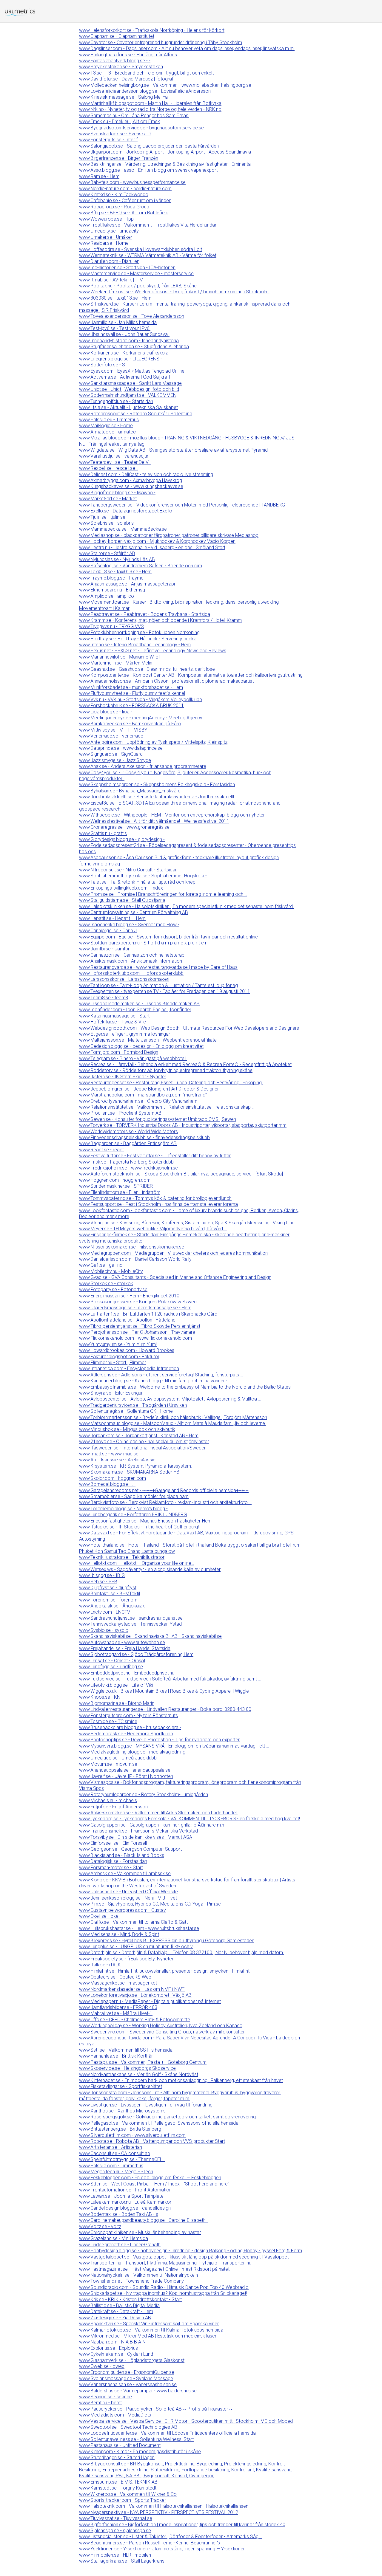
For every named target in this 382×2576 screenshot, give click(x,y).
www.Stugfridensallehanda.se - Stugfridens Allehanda (134, 347)
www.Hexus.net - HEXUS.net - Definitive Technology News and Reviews (153, 651)
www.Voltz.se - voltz (100, 2226)
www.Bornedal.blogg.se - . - (107, 1484)
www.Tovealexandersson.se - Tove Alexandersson (132, 316)
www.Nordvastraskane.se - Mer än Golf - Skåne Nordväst (139, 2074)
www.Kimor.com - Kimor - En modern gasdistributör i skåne (140, 2452)
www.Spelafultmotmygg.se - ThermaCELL (122, 2159)
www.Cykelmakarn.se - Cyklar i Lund (116, 2354)
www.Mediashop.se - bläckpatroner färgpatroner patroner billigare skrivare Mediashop (169, 535)
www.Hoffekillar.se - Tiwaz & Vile (113, 1022)
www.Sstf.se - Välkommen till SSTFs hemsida (126, 2050)
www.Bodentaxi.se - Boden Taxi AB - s (119, 2214)
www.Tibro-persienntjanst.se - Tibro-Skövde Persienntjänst (140, 1326)
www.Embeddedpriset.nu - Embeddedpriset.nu (127, 1673)
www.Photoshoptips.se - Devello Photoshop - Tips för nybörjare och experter (159, 1740)
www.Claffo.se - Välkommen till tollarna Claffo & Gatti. (134, 1922)
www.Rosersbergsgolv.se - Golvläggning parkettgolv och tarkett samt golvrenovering (167, 2117)
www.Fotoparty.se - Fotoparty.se (113, 1289)
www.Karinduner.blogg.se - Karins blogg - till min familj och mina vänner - (153, 1381)
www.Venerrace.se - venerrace (111, 736)
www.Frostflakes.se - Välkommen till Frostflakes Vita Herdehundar (148, 225)
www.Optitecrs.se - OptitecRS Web (115, 1977)
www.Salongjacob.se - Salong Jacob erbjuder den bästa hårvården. (149, 146)
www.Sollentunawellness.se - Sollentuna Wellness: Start (136, 2439)
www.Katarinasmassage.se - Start (114, 1016)
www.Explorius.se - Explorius (108, 2348)
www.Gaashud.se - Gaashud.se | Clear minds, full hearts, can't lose (147, 669)
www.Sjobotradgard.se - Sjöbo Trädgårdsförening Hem (136, 1654)
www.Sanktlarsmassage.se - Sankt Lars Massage (130, 383)
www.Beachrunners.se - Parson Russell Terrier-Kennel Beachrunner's (150, 2543)
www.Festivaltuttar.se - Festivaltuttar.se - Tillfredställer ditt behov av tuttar (155, 1156)
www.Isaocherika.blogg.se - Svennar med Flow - (129, 925)
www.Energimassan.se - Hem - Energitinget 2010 (129, 1296)
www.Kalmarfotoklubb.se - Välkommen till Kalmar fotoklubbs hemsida (151, 2330)
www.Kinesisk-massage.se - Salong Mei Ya (123, 97)
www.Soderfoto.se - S (102, 365)
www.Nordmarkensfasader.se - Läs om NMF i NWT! (132, 1989)
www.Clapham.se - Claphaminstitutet (117, 36)
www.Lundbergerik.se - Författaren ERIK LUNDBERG (133, 1515)
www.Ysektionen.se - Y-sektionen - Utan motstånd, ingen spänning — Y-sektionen (162, 2549)
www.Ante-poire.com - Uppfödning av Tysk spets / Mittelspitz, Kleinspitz (153, 742)
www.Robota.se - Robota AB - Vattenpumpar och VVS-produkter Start (152, 2141)
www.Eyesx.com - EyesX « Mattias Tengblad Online (132, 371)
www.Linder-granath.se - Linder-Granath (120, 2245)
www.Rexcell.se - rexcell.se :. (109, 468)
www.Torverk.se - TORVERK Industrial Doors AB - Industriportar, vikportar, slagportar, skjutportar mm (183, 1125)
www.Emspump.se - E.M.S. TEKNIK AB (118, 2482)
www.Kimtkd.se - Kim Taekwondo (114, 195)
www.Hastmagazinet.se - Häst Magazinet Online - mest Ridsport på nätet (154, 2269)
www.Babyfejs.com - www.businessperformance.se (132, 182)
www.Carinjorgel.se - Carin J (108, 931)
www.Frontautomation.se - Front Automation (125, 2190)
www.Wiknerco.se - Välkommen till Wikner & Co (128, 2494)
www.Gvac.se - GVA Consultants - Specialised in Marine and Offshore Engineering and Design (175, 1277)
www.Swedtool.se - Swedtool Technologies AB (128, 2427)
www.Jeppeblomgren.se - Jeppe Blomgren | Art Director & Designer (149, 1089)
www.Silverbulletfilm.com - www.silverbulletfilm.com (132, 2135)
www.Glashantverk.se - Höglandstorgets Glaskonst (132, 2360)
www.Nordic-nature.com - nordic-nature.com (125, 189)
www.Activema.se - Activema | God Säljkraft (125, 377)
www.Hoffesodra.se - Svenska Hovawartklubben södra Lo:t (141, 249)
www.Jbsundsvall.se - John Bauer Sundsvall (124, 334)
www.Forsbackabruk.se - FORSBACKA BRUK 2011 (131, 705)
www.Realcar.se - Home (104, 243)
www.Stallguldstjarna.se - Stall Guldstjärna (122, 900)
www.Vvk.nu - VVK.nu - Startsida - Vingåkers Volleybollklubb (141, 700)
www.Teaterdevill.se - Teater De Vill (115, 462)
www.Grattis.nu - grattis (103, 833)
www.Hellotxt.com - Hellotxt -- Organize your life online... (137, 1563)
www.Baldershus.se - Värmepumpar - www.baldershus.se (138, 2391)
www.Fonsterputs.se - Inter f (108, 140)
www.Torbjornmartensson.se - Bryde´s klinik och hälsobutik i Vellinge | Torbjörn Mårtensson (173, 1417)
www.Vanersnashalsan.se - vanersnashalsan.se (128, 2384)
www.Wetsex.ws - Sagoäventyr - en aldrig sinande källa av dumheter (150, 1569)
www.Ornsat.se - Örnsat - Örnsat (112, 1661)
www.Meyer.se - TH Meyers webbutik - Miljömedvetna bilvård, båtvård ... (153, 1229)
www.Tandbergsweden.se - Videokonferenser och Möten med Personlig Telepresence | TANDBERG (182, 505)
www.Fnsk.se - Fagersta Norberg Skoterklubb (126, 1162)
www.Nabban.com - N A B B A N (112, 2342)
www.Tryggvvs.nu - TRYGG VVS (111, 626)
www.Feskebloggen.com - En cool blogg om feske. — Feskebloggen (150, 2178)
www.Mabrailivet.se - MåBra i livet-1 (116, 2013)
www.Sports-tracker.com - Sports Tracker (123, 2500)
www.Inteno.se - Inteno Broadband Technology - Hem (135, 645)
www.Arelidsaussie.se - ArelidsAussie (117, 1460)
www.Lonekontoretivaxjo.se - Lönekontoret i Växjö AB (135, 1995)
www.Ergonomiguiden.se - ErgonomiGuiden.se (127, 2372)
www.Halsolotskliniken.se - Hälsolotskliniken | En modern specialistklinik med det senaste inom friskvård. (186, 906)
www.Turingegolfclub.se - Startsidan (116, 401)
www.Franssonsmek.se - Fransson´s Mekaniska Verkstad (138, 1831)
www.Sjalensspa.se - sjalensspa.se (115, 2531)
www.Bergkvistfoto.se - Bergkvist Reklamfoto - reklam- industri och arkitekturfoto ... (165, 1502)
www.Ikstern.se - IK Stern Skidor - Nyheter (123, 1077)
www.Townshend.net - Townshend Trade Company (131, 2281)
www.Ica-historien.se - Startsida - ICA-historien (127, 268)
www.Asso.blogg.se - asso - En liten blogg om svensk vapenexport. (149, 170)
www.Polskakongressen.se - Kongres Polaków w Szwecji (139, 1302)
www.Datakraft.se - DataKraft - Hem (116, 2311)
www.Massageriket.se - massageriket (118, 1983)
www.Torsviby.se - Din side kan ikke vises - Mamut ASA (136, 1837)
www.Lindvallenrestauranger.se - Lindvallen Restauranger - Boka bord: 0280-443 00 (165, 1709)
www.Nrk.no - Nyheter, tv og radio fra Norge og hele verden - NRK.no (150, 109)
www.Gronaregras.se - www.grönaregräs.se (124, 827)
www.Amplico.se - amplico (107, 596)
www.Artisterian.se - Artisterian (111, 2147)
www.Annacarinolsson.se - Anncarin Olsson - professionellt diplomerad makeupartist (166, 681)
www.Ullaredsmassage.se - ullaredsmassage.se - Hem (135, 1308)
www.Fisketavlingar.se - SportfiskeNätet (121, 2086)
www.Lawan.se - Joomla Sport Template (121, 2196)
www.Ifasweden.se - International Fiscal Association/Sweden (143, 1448)
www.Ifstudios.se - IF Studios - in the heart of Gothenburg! (139, 1527)
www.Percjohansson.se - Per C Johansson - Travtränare (137, 1332)
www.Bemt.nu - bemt (100, 2403)
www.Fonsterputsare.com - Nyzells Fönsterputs (128, 1715)
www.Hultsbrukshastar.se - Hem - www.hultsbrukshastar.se (139, 1928)
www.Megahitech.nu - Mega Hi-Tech (116, 2172)
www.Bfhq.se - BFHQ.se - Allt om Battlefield (124, 213)
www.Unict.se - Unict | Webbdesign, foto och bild (129, 389)
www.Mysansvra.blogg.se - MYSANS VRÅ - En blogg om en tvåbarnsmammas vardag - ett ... (174, 1746)
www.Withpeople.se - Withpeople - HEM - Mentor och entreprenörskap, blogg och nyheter (172, 815)
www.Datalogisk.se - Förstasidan (113, 1861)
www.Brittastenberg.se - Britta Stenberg (120, 2129)
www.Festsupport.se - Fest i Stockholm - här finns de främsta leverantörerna (158, 1204)
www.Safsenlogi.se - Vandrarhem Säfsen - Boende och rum (141, 566)
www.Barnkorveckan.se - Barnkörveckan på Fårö (130, 724)
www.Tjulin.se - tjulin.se (102, 517)
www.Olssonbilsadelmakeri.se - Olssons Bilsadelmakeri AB (139, 1004)
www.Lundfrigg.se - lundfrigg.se (111, 1667)
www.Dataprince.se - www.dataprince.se (121, 748)
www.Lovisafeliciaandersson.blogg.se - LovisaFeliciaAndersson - (146, 91)
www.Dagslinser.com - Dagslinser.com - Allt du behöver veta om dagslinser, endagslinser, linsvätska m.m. (187, 48)
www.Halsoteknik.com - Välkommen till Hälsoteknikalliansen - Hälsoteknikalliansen (164, 2506)
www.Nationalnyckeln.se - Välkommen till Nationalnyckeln (138, 2275)
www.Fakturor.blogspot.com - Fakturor (119, 1357)
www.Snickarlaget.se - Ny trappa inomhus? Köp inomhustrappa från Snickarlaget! (163, 2293)
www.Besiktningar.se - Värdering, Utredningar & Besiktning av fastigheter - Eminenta (165, 164)
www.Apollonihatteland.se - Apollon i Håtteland (127, 1320)
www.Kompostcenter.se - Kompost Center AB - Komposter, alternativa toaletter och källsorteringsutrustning (191, 675)
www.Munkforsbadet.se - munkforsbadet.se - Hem (131, 687)
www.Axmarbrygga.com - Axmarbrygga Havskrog (131, 480)
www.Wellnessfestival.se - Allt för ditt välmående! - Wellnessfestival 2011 (154, 821)
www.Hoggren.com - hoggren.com (115, 1180)
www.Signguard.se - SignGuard (111, 754)
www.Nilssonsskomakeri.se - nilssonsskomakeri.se (132, 1247)
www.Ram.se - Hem (99, 176)
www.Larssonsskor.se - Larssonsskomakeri (124, 979)
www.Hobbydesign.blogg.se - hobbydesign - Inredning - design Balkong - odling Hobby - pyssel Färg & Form (191, 2251)
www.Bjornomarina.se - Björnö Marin (117, 1703)
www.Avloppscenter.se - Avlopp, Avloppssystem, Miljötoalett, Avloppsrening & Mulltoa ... (170, 1399)
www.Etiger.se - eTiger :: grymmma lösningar (125, 1034)
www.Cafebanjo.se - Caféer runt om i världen (125, 200)
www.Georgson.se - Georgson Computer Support (130, 1849)
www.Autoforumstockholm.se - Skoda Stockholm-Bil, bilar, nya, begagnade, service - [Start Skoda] (181, 1174)
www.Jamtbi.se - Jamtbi (104, 949)
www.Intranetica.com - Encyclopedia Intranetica (129, 1368)
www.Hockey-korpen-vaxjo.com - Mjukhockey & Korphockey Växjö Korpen (157, 541)
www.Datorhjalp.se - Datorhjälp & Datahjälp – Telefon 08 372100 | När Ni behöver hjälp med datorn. (181, 1952)
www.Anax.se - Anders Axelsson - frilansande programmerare (143, 766)
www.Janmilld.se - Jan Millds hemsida (118, 322)
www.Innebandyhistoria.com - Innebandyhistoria (129, 341)
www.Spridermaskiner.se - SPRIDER (116, 1186)
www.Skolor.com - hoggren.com (113, 1478)
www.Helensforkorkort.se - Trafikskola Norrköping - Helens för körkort (152, 30)
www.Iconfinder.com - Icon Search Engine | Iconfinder (135, 1010)
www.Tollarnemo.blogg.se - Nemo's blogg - (123, 1509)
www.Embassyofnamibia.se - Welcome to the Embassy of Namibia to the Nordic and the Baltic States (185, 1387)
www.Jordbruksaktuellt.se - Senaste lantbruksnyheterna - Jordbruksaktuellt (157, 797)
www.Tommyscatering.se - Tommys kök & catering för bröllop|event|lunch (155, 1198)
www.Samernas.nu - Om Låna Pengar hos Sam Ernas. (134, 116)
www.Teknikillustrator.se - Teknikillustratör (122, 1557)
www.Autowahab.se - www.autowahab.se (122, 1642)
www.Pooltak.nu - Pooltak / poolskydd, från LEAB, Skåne (138, 286)
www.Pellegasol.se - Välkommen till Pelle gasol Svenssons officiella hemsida (159, 2123)
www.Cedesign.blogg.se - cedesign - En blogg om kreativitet (141, 1046)
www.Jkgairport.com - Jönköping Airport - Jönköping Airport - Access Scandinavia (165, 152)
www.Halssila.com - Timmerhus (111, 2166)
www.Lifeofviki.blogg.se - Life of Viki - (117, 1685)
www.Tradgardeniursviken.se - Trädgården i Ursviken (133, 1405)
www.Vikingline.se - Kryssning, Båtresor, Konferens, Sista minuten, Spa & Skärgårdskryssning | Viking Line (187, 1223)
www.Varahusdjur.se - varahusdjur (114, 456)
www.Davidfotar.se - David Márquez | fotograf (126, 79)
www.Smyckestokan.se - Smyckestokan (121, 67)
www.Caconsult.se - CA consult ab (115, 2153)
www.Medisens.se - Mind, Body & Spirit (119, 1934)
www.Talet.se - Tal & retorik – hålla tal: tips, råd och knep (137, 882)
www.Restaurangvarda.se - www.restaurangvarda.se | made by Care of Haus (158, 967)
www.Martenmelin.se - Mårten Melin (116, 663)
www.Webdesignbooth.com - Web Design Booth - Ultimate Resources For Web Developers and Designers (189, 1028)
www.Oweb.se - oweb (102, 2366)
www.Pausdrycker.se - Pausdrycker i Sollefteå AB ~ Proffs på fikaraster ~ (156, 2409)
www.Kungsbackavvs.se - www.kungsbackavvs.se (131, 486)
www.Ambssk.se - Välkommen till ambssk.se (125, 1873)
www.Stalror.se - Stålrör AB (107, 553)
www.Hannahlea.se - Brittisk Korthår (116, 2056)
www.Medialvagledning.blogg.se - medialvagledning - (134, 1752)
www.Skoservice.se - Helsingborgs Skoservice (127, 2068)
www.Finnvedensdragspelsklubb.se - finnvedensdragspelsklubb (144, 1137)
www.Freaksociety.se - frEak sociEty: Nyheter (126, 1959)
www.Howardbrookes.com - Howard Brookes (127, 1350)
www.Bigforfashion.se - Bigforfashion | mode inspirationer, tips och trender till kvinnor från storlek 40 (182, 2525)
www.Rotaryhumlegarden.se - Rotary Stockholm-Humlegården (144, 1794)
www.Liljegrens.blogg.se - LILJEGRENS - (121, 359)
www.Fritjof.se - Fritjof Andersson (113, 1807)
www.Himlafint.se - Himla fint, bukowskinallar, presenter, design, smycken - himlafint (164, 1971)
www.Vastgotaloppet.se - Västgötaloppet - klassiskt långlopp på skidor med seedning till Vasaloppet (184, 2257)
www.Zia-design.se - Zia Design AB (115, 2318)
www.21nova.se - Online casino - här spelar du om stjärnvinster (144, 1442)
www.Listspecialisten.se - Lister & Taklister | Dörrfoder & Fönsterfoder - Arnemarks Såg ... (171, 2536)
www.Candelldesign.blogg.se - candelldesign (125, 2208)
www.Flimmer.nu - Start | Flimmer (113, 1363)
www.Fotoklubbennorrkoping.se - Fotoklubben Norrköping (139, 632)
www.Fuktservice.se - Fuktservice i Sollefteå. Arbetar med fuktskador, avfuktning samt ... (170, 1679)
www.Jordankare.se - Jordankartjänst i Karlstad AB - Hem (139, 1436)
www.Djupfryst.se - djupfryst (108, 1588)
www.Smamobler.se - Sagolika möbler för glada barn (134, 1496)
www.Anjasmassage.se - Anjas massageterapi (127, 584)
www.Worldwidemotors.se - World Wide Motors (128, 1131)
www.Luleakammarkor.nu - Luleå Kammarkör (125, 2202)
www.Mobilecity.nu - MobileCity (111, 1271)
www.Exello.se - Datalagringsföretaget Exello (126, 511)
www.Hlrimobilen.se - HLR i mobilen (115, 2555)
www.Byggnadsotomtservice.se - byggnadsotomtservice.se (141, 128)
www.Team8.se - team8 (104, 998)
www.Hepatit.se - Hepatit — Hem (112, 918)
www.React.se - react (101, 1150)
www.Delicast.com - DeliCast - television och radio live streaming (146, 474)
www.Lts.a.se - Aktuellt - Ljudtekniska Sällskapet (128, 407)
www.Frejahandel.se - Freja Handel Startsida (125, 1648)
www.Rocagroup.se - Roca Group (114, 207)
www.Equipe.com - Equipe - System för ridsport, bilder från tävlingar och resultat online (168, 937)
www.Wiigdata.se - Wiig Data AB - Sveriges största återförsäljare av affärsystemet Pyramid (173, 450)
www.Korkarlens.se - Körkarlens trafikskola (124, 353)
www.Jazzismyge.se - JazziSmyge (115, 760)
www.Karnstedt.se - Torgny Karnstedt (118, 2488)
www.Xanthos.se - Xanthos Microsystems (122, 2111)
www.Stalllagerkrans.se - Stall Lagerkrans (122, 2561)
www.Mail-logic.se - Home (106, 426)
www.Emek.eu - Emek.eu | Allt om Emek (120, 121)
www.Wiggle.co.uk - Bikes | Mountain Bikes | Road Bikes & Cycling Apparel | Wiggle (164, 1691)
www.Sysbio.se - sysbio (104, 1630)
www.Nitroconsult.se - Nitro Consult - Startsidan (128, 870)
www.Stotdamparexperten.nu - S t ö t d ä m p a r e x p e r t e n (143, 943)
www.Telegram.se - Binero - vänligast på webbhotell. (133, 1058)
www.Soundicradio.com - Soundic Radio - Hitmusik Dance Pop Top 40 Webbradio (164, 2287)
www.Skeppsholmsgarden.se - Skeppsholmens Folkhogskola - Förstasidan (157, 784)
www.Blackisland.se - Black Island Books (122, 1855)
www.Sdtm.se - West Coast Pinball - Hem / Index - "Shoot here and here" (154, 2184)
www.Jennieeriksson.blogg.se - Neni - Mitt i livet (128, 1898)
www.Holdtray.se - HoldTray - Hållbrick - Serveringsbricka (138, 639)
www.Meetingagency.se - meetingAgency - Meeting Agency (141, 718)
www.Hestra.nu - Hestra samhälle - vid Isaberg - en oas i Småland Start (152, 547)
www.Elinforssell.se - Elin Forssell (113, 1843)
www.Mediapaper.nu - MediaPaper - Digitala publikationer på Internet (150, 2001)
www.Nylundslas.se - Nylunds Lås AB (117, 559)
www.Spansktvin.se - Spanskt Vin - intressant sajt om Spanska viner (149, 2324)
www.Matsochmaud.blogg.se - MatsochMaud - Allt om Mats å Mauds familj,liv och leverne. (172, 1423)
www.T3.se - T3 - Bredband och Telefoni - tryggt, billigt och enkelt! (147, 73)
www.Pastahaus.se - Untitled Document (120, 2445)
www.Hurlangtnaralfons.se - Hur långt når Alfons (128, 55)
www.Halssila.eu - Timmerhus (109, 420)
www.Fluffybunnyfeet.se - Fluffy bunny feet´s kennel (132, 693)
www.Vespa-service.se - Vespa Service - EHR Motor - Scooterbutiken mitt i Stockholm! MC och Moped (186, 2421)
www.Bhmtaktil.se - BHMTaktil (110, 1594)
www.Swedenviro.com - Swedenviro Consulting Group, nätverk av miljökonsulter (162, 2032)
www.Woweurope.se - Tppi (107, 219)
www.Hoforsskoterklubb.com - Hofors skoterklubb (131, 973)
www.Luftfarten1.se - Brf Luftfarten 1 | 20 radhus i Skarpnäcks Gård (148, 1314)
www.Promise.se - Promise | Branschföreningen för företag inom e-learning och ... (163, 894)
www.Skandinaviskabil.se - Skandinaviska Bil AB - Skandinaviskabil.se (150, 1636)
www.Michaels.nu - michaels (108, 1800)
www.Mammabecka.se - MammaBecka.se (123, 529)
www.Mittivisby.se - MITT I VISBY (113, 730)
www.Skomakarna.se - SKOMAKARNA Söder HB (129, 1472)
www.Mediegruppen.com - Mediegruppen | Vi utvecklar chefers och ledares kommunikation (173, 1253)
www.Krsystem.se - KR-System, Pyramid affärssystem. (135, 1466)
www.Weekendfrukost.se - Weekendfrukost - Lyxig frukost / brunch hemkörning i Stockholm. (174, 292)
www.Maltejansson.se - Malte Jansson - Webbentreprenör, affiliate (148, 1040)
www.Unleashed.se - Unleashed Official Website (128, 1892)
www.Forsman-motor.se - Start (111, 1868)
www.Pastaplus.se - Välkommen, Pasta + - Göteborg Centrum (143, 2062)
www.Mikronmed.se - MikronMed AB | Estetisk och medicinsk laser (148, 2336)
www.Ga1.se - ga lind (101, 1265)
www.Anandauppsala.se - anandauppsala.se (125, 1770)
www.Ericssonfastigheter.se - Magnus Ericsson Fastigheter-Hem (145, 1521)
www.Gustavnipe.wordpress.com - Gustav (123, 1910)
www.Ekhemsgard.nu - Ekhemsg (112, 590)
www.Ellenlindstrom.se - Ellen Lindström (120, 1192)
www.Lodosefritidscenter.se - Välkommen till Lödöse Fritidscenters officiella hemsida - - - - (173, 2433)
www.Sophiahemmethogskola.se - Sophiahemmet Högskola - (143, 876)
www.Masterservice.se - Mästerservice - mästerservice (136, 274)
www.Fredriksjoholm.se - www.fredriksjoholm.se (128, 1168)
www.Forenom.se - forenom (108, 1600)
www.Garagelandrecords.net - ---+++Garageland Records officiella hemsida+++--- (164, 1490)
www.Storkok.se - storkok (106, 1284)
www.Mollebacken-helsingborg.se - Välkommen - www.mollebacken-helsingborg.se (165, 85)
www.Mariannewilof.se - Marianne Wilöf (120, 657)
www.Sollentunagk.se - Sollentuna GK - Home (126, 1411)
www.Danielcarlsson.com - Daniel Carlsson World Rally (135, 1259)
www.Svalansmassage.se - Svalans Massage (126, 2378)
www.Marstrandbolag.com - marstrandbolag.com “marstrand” (143, 1095)
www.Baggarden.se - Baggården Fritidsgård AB (128, 1143)
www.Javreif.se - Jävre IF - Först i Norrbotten (126, 1776)
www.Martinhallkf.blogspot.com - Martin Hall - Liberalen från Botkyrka (150, 103)
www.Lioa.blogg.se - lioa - (106, 712)
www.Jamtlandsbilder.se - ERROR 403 (118, 2007)
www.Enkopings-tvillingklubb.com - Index (121, 888)
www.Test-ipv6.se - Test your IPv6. (115, 328)
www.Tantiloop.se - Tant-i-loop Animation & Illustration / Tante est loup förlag (158, 985)
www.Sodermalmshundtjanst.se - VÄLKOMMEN (128, 395)
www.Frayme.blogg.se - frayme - (113, 578)
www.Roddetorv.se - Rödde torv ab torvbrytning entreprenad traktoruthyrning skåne (166, 1070)
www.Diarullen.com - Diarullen (109, 261)
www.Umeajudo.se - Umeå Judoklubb (118, 1758)
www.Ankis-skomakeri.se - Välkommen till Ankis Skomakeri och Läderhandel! (158, 1813)
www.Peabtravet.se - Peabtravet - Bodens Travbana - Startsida (145, 614)
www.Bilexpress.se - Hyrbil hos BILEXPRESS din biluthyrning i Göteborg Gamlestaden (167, 1941)
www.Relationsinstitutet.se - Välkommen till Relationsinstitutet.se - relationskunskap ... (167, 1107)
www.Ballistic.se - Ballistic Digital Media (119, 2305)
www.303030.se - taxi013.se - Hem (115, 298)
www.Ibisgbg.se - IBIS (102, 1575)
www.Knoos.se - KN (100, 1697)
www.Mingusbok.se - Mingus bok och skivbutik (127, 1429)
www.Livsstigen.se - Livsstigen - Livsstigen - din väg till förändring (146, 2105)
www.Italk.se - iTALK (100, 1965)
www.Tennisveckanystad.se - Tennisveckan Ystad (130, 1624)
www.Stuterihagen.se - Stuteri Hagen (117, 2457)
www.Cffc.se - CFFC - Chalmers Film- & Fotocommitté (135, 2020)
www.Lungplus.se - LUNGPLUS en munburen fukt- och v (136, 1947)
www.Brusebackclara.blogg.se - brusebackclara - (130, 1727)
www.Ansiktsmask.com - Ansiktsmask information (131, 961)
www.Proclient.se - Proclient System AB (120, 1113)
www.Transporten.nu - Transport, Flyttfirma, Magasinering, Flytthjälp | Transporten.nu (165, 2263)
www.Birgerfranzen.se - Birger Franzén (119, 158)
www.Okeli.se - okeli (100, 1916)
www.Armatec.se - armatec (107, 432)
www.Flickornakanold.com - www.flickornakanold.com (135, 1338)
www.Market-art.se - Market (108, 499)
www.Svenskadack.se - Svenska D (115, 134)
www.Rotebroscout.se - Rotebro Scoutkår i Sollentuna (136, 414)
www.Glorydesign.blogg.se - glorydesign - (122, 839)
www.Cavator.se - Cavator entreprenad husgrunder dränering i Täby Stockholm (161, 42)
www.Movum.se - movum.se (108, 1764)
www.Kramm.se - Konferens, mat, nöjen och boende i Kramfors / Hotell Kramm (160, 620)
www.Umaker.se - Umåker (106, 237)
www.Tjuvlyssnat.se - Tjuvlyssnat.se (116, 2518)
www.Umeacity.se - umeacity (109, 231)
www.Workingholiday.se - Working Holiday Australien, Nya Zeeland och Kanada (161, 2026)
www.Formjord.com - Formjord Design (119, 1052)
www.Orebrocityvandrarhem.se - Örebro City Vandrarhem (138, 1101)
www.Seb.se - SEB (98, 1582)
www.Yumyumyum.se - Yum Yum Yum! (118, 1344)
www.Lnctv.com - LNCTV (105, 1612)
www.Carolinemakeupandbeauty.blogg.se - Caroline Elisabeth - (144, 2220)
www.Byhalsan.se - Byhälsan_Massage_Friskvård (130, 791)
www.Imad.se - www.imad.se (109, 1454)
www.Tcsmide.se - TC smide (108, 1721)
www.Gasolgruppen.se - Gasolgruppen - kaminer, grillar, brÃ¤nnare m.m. (153, 1825)
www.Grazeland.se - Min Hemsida (114, 2238)
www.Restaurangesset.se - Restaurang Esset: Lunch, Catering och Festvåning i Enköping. (171, 1083)
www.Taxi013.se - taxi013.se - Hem (115, 572)
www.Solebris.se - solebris (106, 523)
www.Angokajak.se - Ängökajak (112, 1606)
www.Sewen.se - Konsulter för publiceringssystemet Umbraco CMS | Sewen (158, 1119)
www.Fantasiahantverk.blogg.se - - (115, 61)
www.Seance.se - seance (105, 2397)
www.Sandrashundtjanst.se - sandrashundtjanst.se (131, 1618)
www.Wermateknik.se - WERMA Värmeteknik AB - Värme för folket (148, 255)
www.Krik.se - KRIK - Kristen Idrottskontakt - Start (130, 2299)
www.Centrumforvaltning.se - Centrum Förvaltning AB (134, 912)
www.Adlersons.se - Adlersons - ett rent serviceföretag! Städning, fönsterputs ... (161, 1375)
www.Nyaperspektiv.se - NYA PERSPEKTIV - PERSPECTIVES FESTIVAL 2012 (159, 2512)
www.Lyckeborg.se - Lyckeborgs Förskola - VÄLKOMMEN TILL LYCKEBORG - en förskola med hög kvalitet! (190, 1819)
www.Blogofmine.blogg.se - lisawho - (117, 493)
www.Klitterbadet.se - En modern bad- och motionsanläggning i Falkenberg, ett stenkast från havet (181, 2080)
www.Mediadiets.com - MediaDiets (115, 2415)
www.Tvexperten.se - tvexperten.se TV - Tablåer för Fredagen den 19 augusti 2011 (165, 991)
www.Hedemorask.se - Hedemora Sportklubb (126, 1734)
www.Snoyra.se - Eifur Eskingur (111, 1393)
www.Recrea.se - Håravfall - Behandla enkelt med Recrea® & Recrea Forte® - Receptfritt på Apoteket (185, 1064)
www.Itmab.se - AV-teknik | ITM (111, 280)
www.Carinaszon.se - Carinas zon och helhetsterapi (132, 955)
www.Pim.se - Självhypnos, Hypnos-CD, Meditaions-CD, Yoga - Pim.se (150, 1904)
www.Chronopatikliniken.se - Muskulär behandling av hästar (140, 2232)
